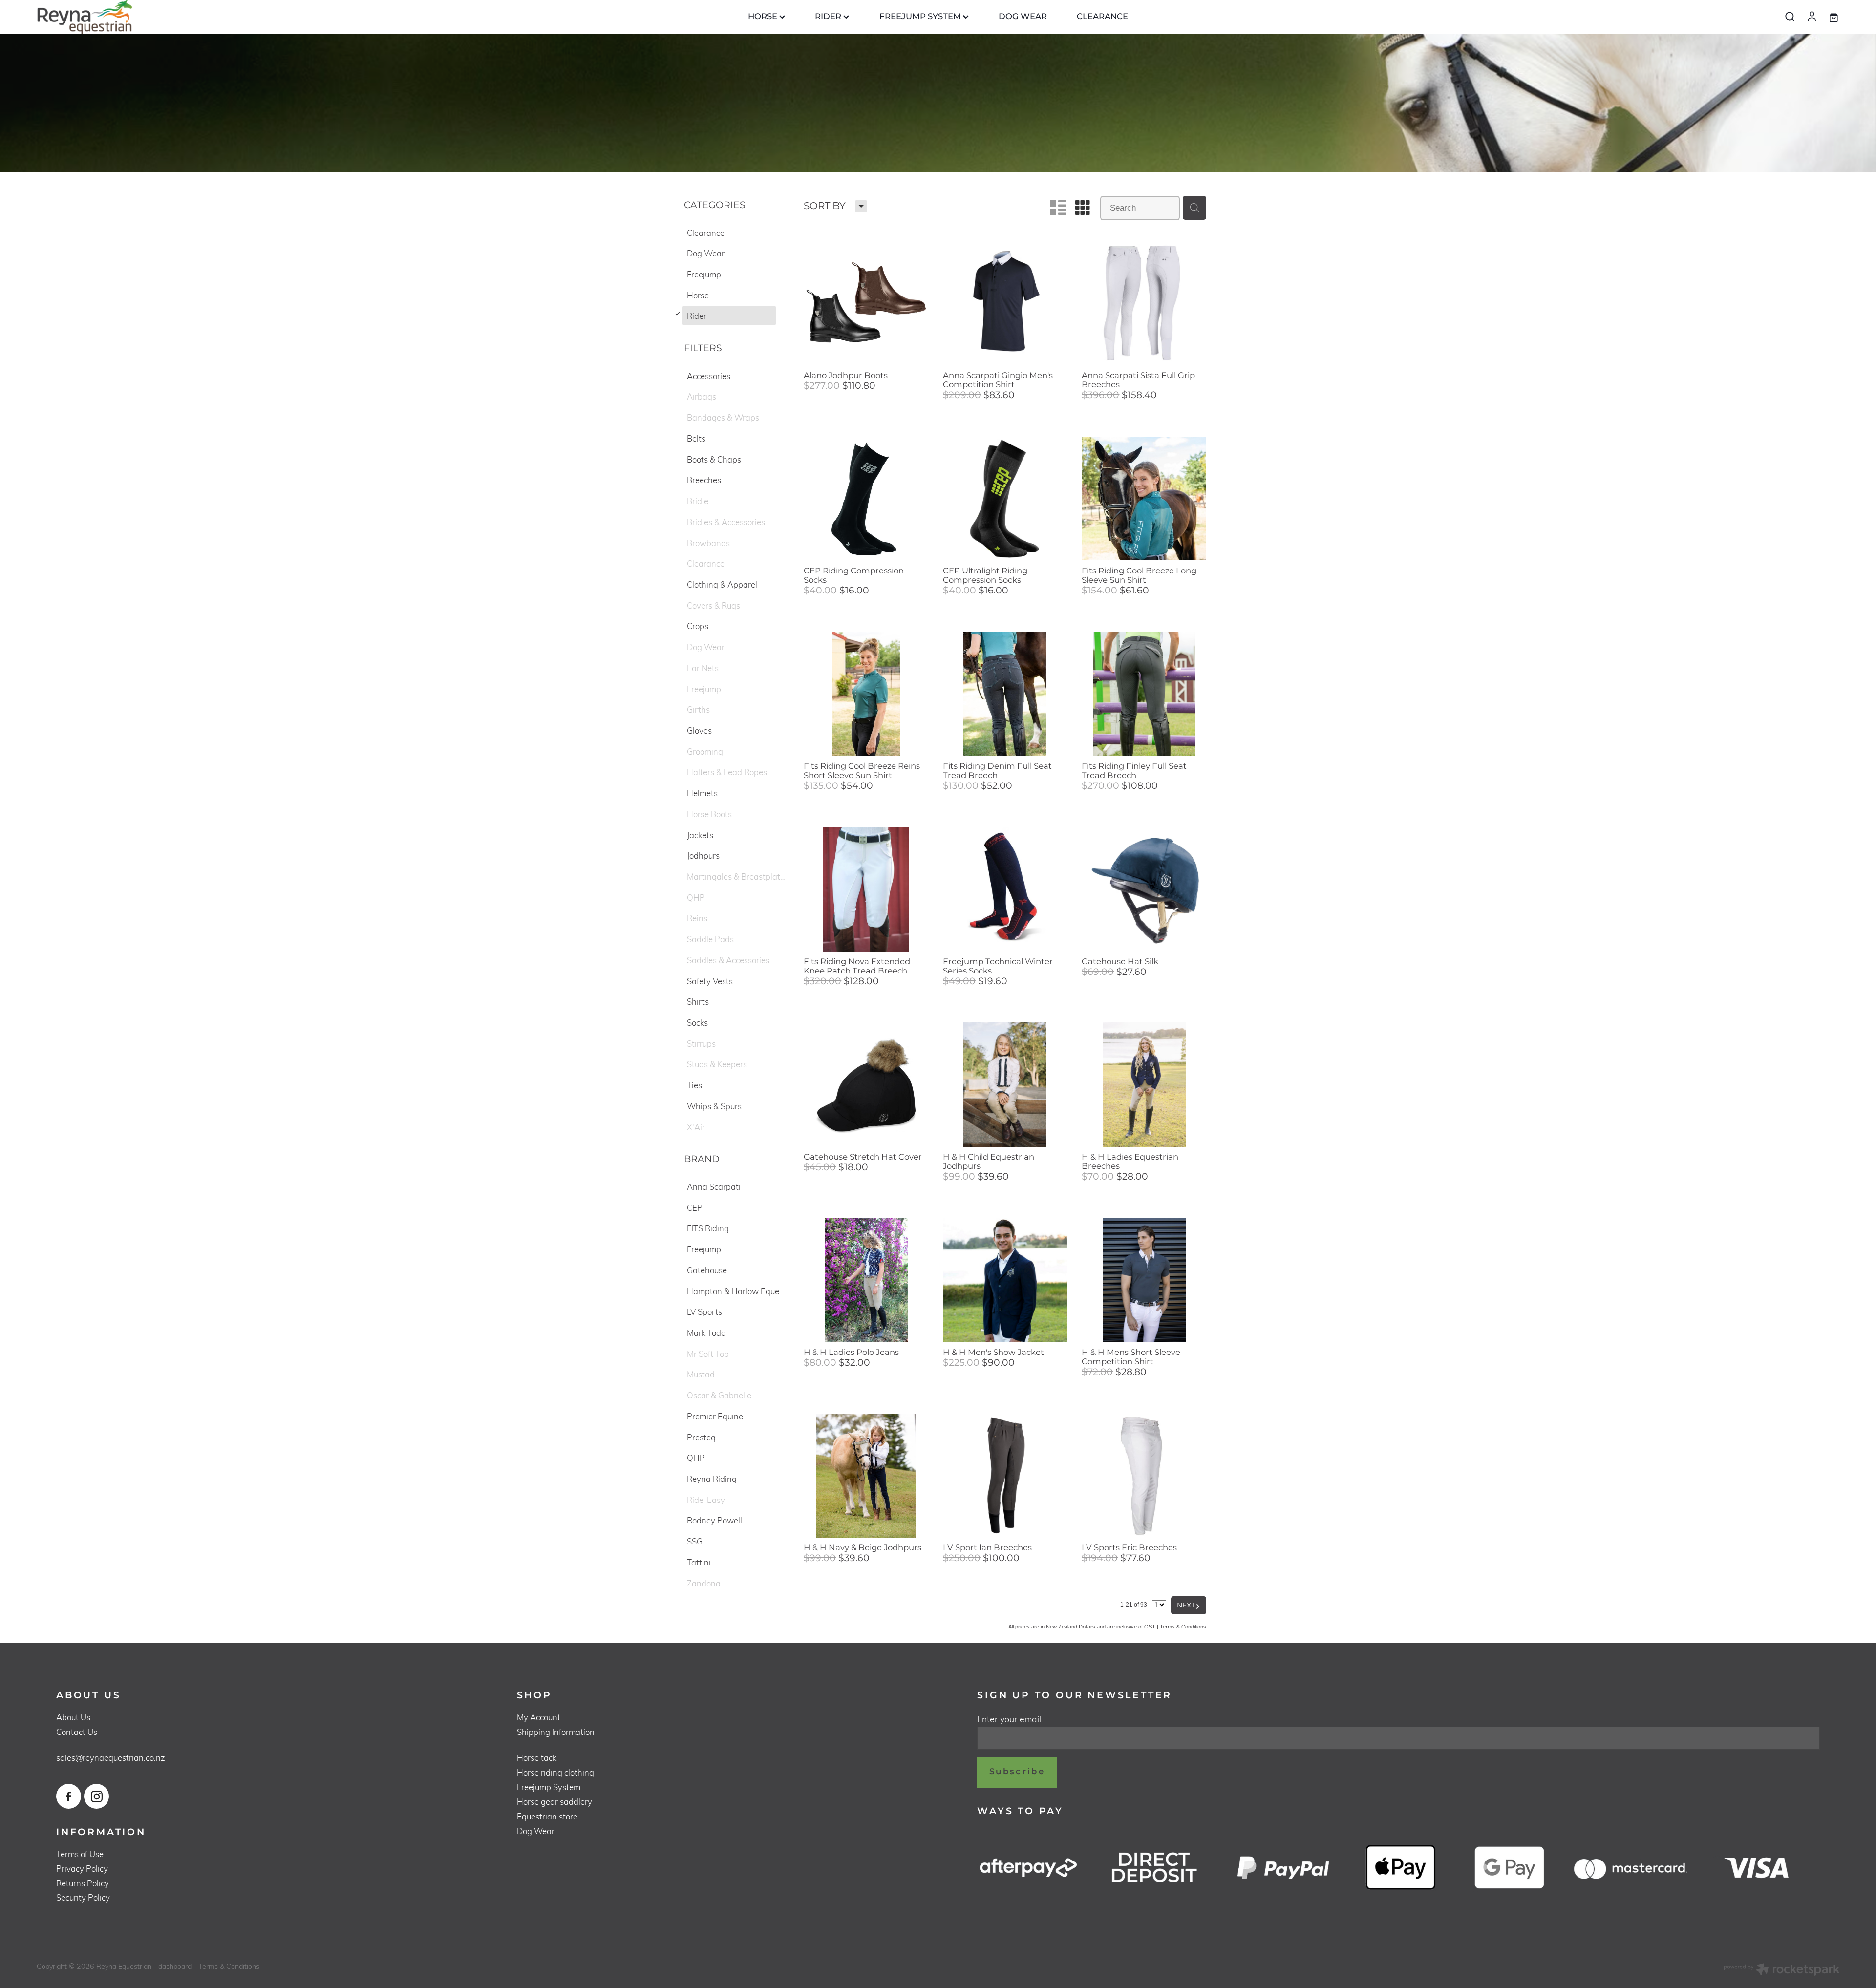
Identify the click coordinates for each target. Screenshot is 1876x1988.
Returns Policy (83, 1883)
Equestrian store (547, 1816)
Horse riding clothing (555, 1772)
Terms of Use (80, 1854)
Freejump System (549, 1787)
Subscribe (1017, 1772)
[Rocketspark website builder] (1782, 1970)
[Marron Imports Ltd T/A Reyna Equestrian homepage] (217, 17)
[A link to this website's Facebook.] (69, 1796)
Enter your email (1009, 1719)
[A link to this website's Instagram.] (96, 1796)
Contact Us (77, 1732)
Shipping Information (556, 1732)
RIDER (829, 17)
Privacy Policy (82, 1869)
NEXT (1189, 1606)
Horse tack (537, 1758)
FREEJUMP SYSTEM (921, 17)
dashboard (175, 1966)
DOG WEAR (1023, 17)
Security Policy (83, 1897)
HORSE (764, 17)
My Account (539, 1717)
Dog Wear (536, 1831)
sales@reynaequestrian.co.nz (111, 1758)
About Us (73, 1717)
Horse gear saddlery (554, 1802)
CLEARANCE (1102, 17)
